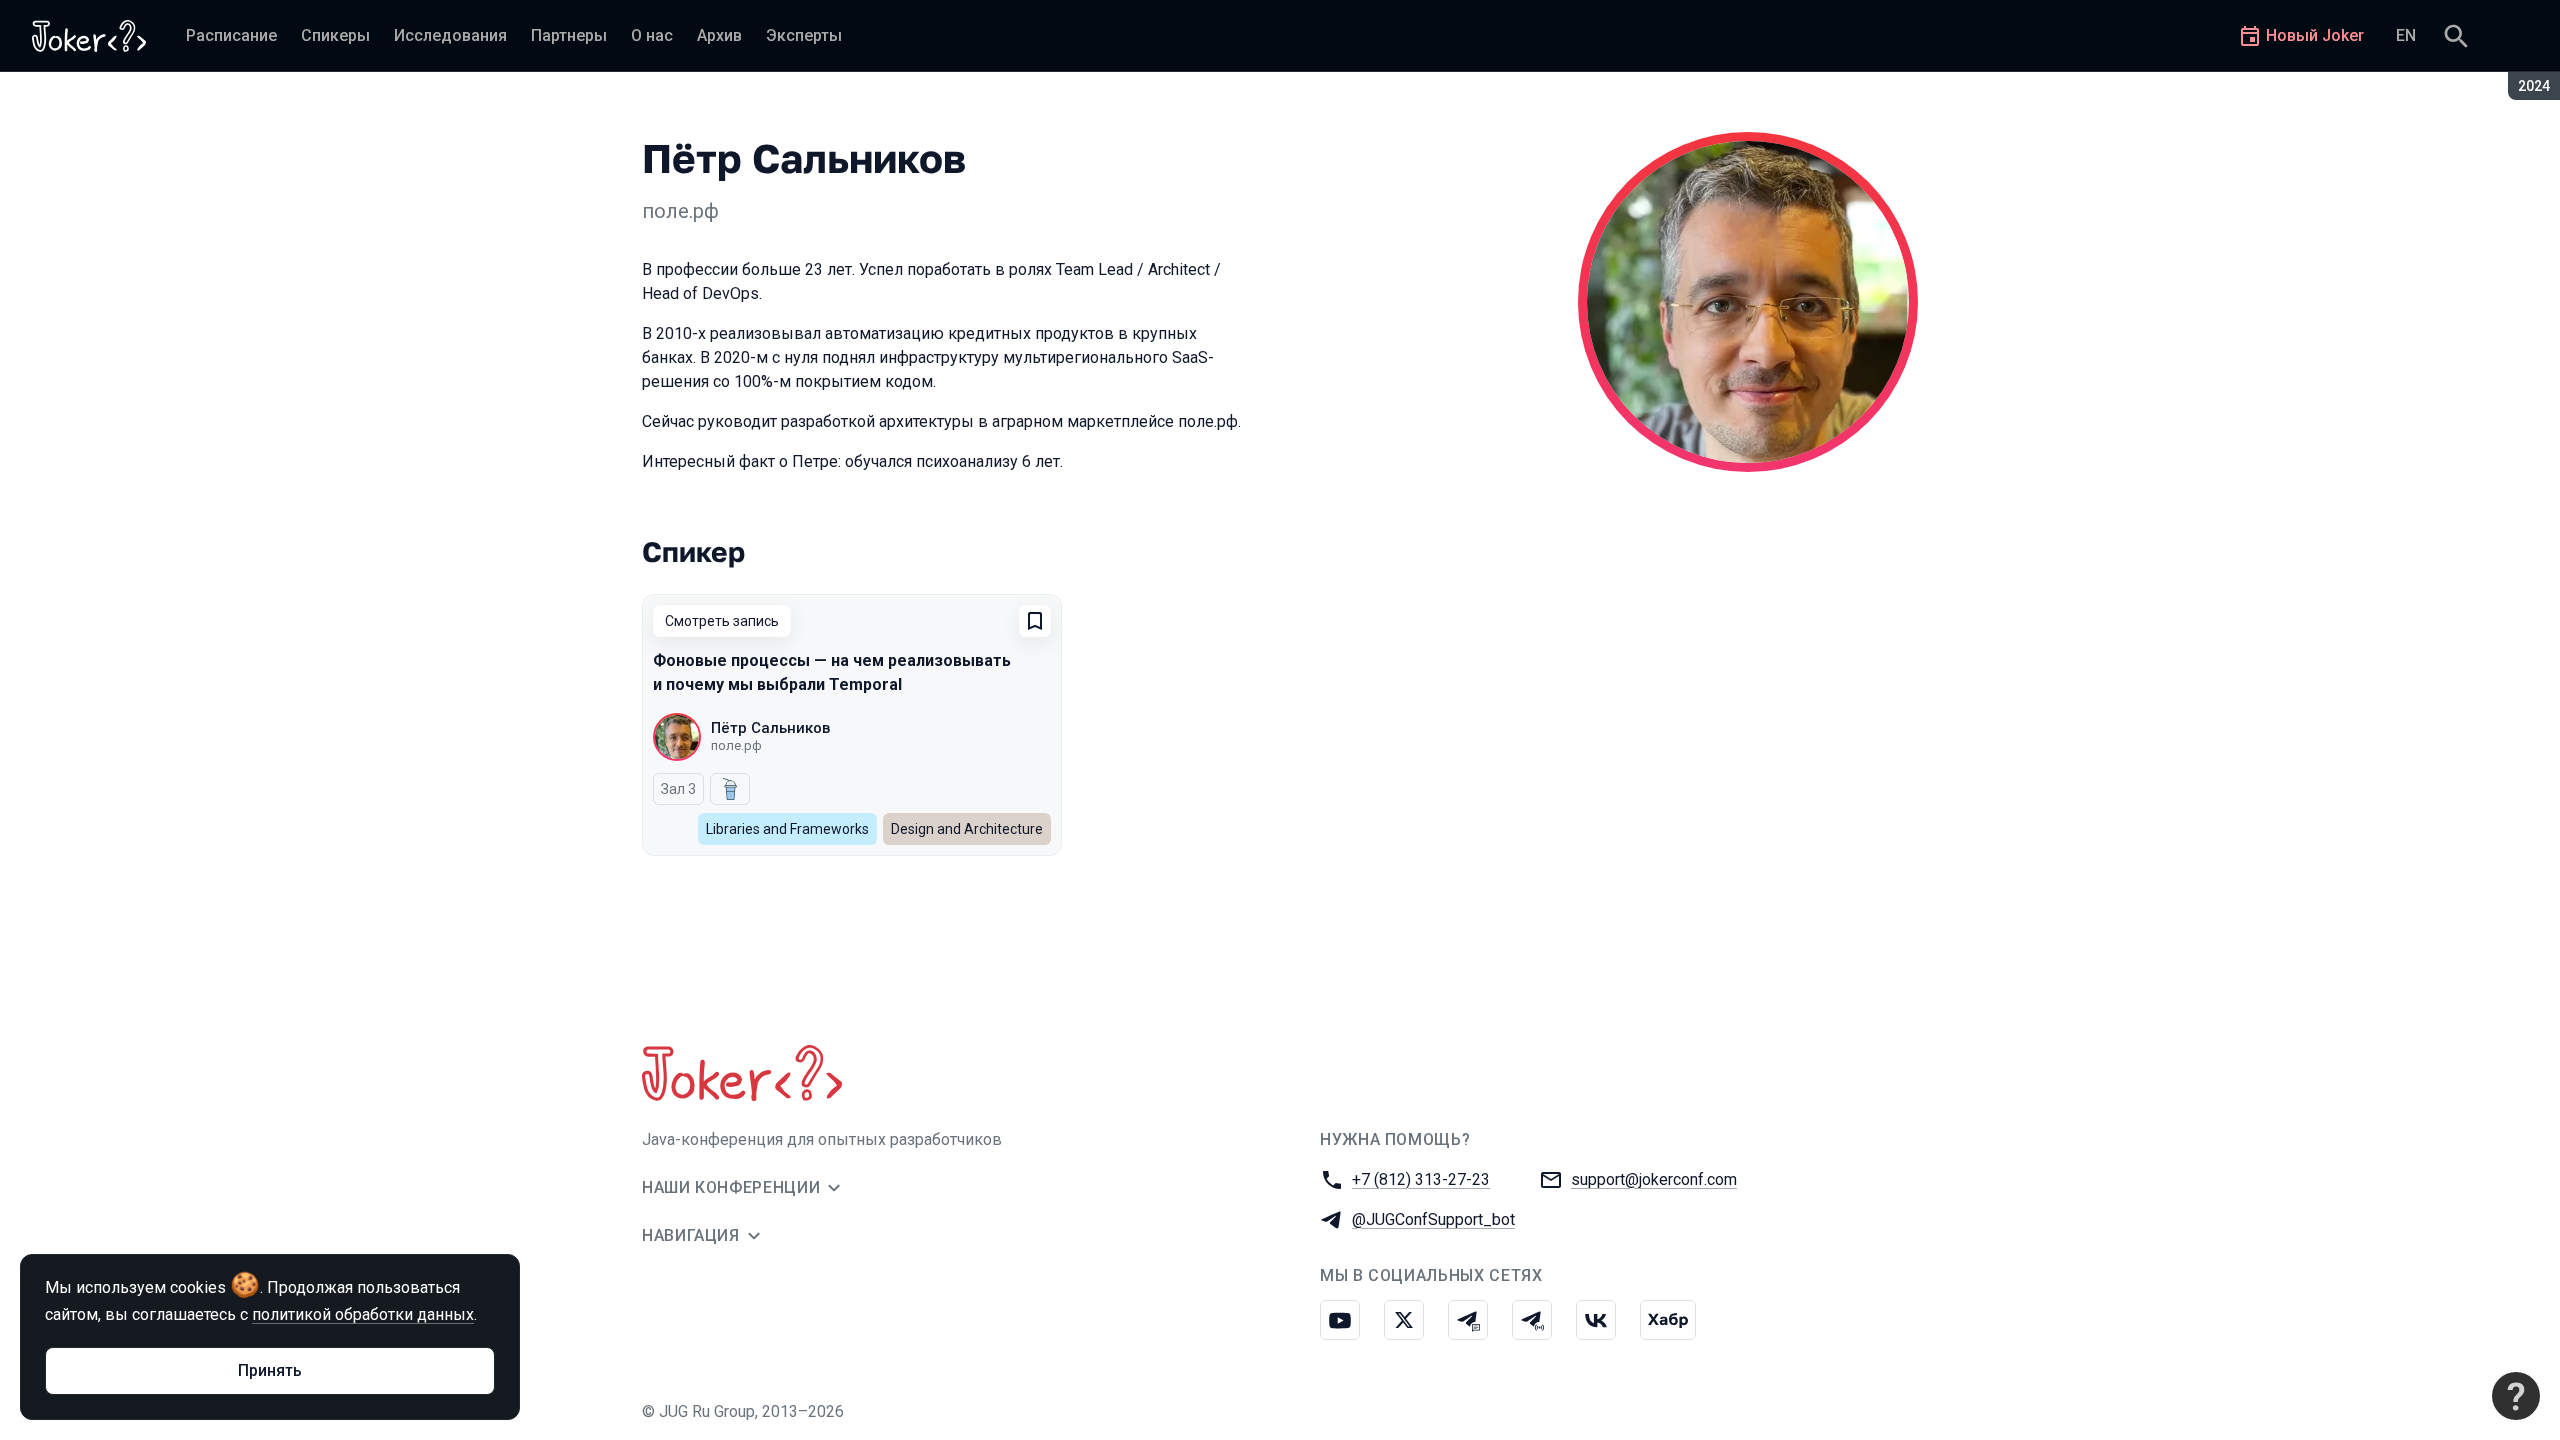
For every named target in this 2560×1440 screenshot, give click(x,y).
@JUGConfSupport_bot (1433, 1219)
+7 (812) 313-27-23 (1421, 1179)
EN (2406, 35)
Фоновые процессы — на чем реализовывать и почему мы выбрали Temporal (832, 672)
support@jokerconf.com (1654, 1179)
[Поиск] (2456, 36)
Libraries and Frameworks (787, 829)
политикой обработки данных (363, 1314)
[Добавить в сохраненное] (1035, 621)
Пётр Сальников (770, 728)
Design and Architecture (967, 829)
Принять (270, 1370)
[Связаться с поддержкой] (2516, 1396)
